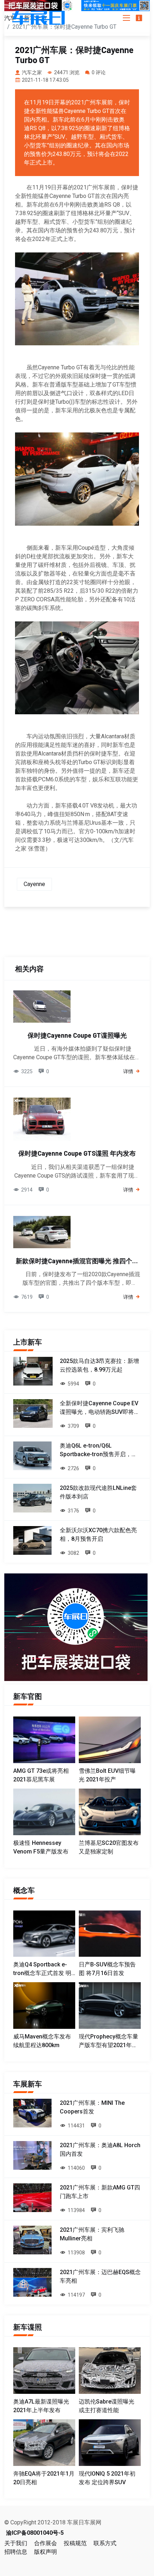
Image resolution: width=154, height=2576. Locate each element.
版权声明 (45, 2552)
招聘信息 (16, 2552)
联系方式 (105, 2543)
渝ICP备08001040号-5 (35, 2533)
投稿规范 (75, 2543)
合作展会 (45, 2543)
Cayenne (34, 884)
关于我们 (16, 2543)
